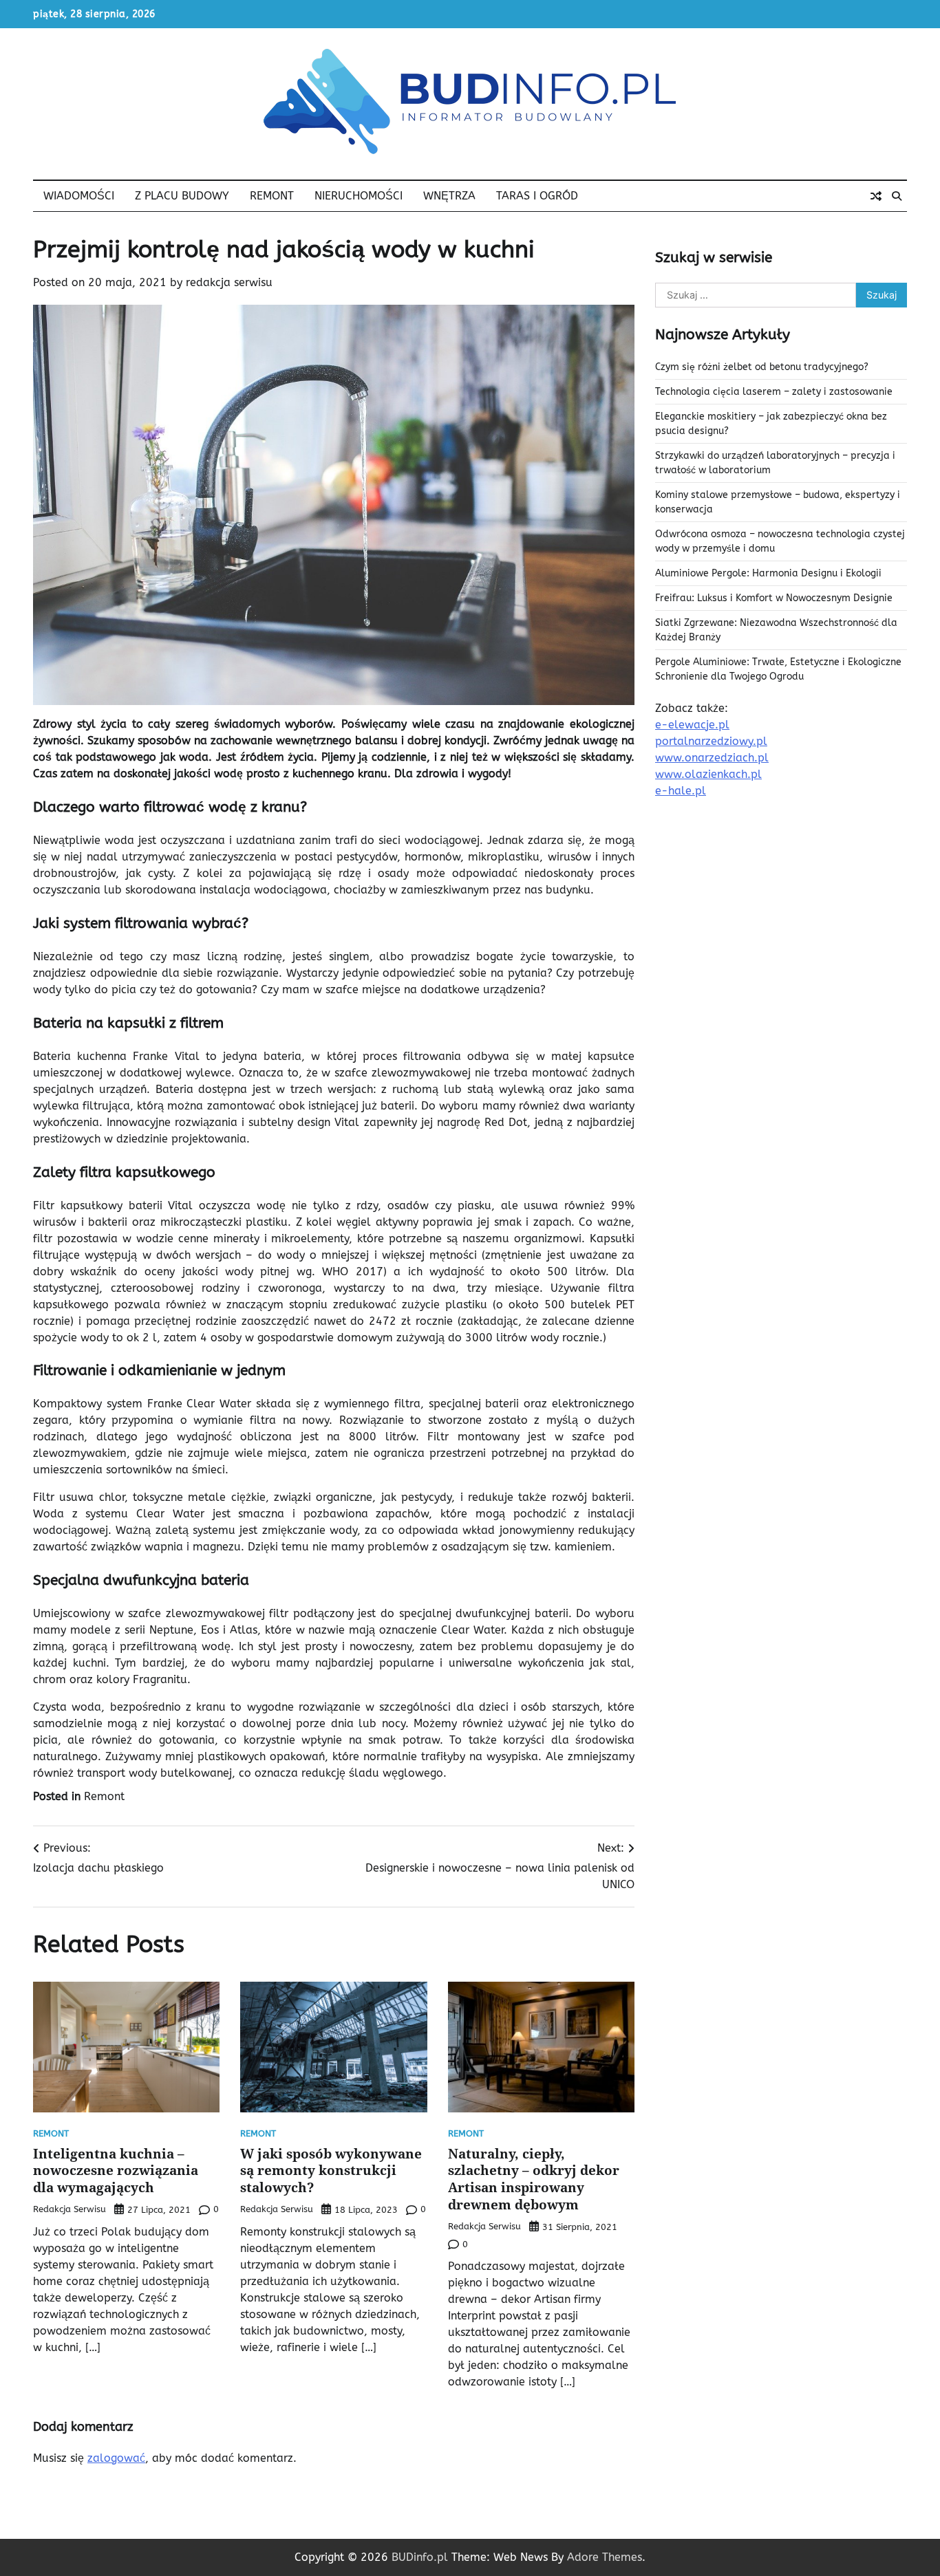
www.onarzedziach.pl (712, 758)
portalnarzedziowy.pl (711, 741)
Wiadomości (79, 196)
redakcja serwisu (229, 282)
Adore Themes (605, 2557)
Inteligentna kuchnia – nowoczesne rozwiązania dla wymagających (116, 2171)
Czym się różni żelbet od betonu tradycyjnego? (762, 367)
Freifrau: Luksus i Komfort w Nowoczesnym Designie (774, 598)
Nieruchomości (359, 196)
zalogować (116, 2458)
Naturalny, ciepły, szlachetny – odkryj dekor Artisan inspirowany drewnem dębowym (534, 2179)
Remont (272, 196)
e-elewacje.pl (692, 725)
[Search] (897, 196)
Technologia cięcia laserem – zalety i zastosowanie (774, 392)
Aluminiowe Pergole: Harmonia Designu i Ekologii (768, 573)
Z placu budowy (182, 196)
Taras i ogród (537, 196)
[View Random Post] (876, 196)
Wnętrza (449, 196)
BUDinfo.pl (420, 2557)
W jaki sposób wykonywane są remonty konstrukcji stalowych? (331, 2171)
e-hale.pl (681, 791)
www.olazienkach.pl (708, 774)
